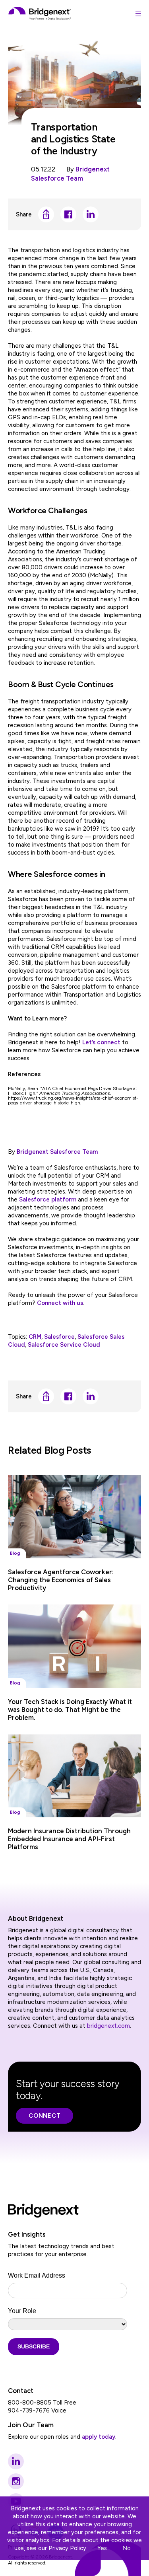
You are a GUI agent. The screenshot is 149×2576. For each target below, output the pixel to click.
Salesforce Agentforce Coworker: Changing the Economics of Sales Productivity (61, 1580)
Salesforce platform (48, 1199)
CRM (35, 1337)
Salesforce (59, 1337)
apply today (99, 2437)
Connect (45, 2116)
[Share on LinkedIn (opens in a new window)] (91, 214)
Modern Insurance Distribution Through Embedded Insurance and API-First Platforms (69, 1839)
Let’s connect (101, 1042)
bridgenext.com (108, 2026)
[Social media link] (16, 2461)
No (127, 2548)
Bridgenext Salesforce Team (57, 1152)
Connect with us (60, 1303)
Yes (102, 2548)
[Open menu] (138, 14)
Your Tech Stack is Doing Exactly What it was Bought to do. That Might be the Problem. (70, 1710)
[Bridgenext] (40, 14)
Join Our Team (31, 2425)
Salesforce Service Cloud (64, 1345)
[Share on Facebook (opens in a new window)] (68, 214)
